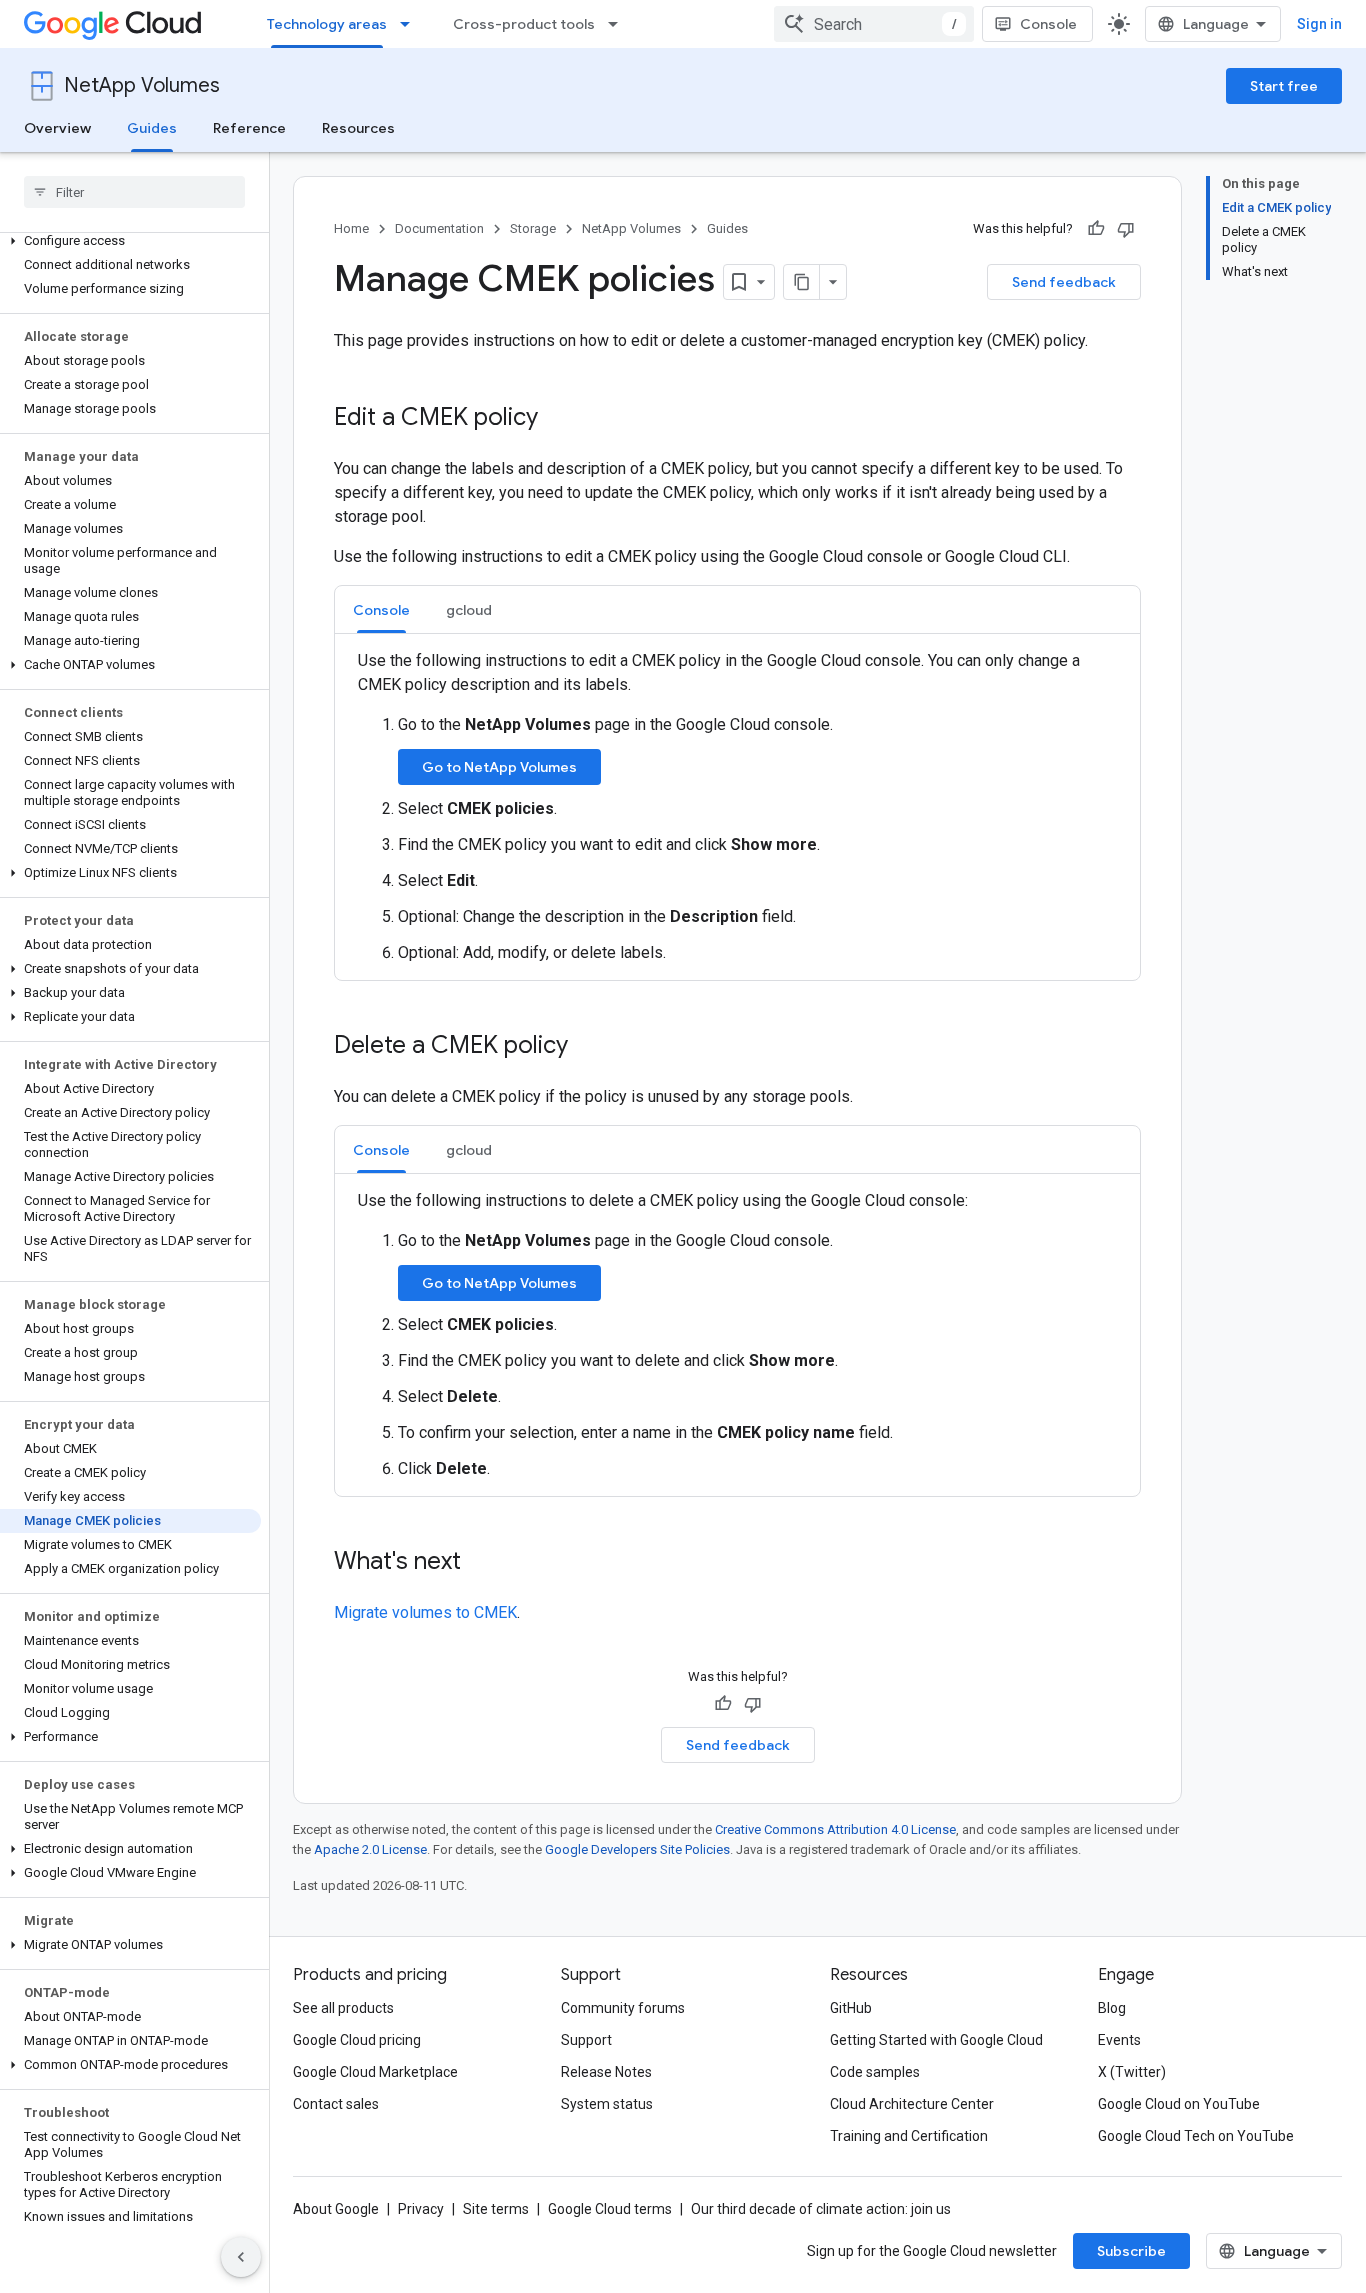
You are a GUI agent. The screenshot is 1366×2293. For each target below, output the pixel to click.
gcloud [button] (469, 610)
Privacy (421, 2209)
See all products (343, 2008)
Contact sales (336, 2104)
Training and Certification (909, 2136)
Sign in (1319, 24)
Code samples (875, 2072)
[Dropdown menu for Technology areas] (411, 24)
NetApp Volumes (142, 85)
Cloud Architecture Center (912, 2104)
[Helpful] (1096, 229)
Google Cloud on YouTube (1179, 2104)
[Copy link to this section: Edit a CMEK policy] (558, 419)
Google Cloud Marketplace (375, 2072)
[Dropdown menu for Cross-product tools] (619, 24)
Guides (152, 128)
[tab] (381, 609)
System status (607, 2104)
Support (586, 2040)
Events (1119, 2040)
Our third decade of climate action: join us (821, 2209)
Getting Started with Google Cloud (936, 2040)
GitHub (851, 2008)
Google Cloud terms (610, 2209)
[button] (130, 241)
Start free (1284, 86)
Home (351, 228)
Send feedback (1064, 282)
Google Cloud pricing (357, 2040)
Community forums (623, 2008)
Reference (249, 128)
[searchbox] (134, 192)
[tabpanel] (737, 807)
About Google (336, 2209)
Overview (57, 128)
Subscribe (1131, 2251)
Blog (1112, 2008)
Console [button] (381, 610)
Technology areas (327, 24)
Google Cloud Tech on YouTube (1196, 2136)
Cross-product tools (524, 24)
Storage (533, 228)
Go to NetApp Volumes (499, 767)
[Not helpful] (1126, 229)
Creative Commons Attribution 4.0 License (835, 1829)
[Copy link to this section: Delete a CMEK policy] (588, 1047)
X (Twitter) (1132, 2072)
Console (1048, 24)
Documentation (439, 228)
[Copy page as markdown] (802, 282)
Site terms (496, 2209)
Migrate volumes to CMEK (425, 1612)
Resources (358, 128)
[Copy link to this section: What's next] (481, 1563)
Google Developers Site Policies (637, 1849)
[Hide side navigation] (241, 2257)
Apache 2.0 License (370, 1849)
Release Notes (606, 2072)
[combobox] (874, 24)
